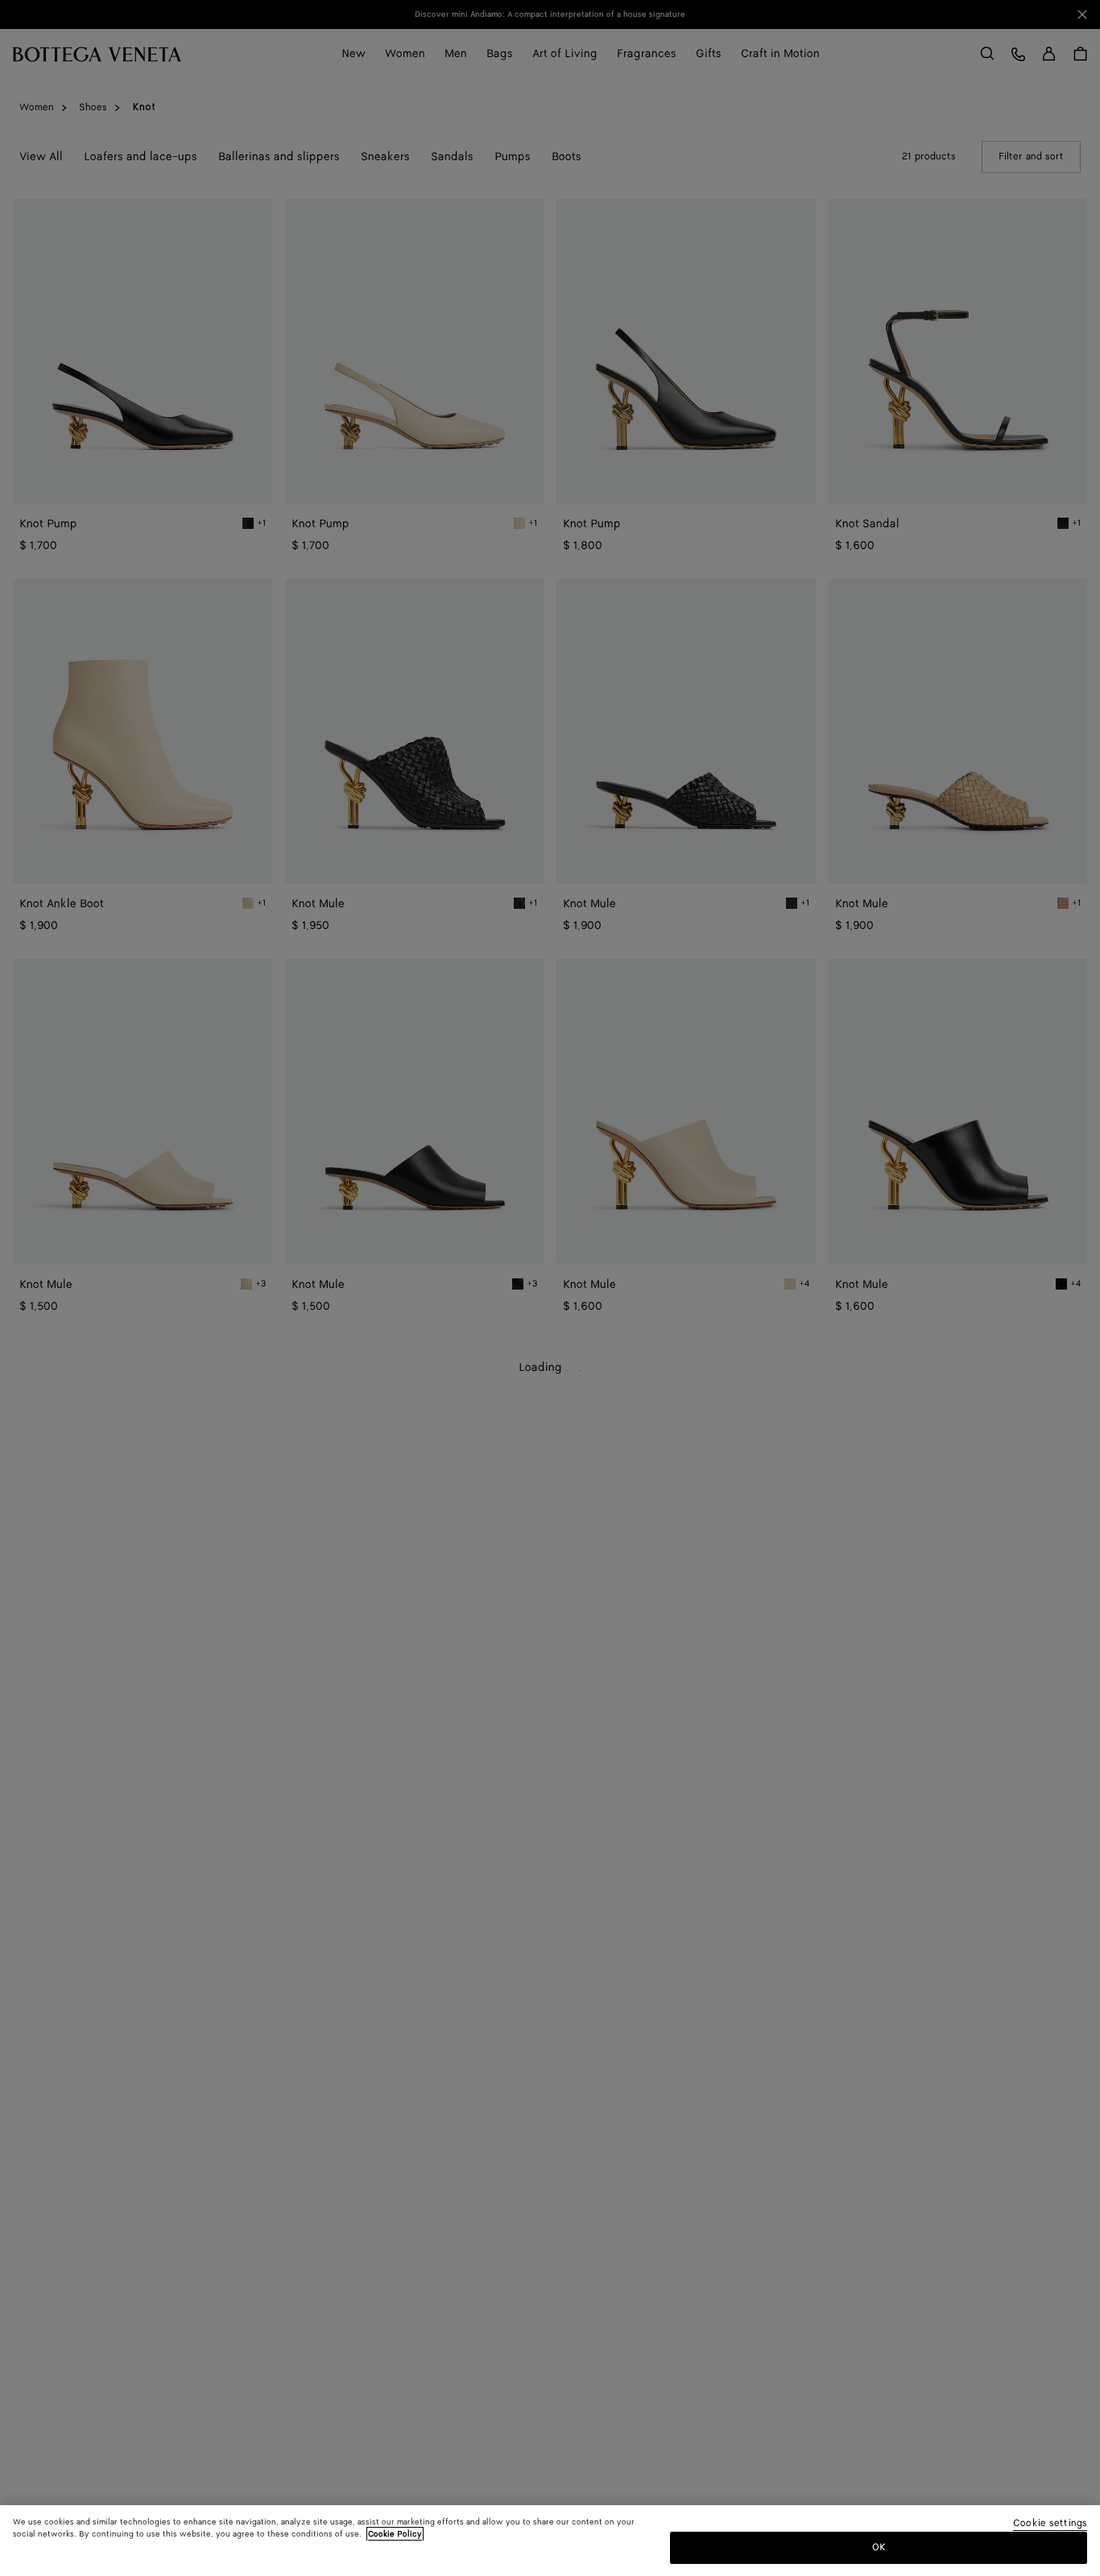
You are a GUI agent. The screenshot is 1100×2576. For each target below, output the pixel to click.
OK (879, 2547)
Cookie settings (1050, 2524)
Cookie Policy (395, 2534)
